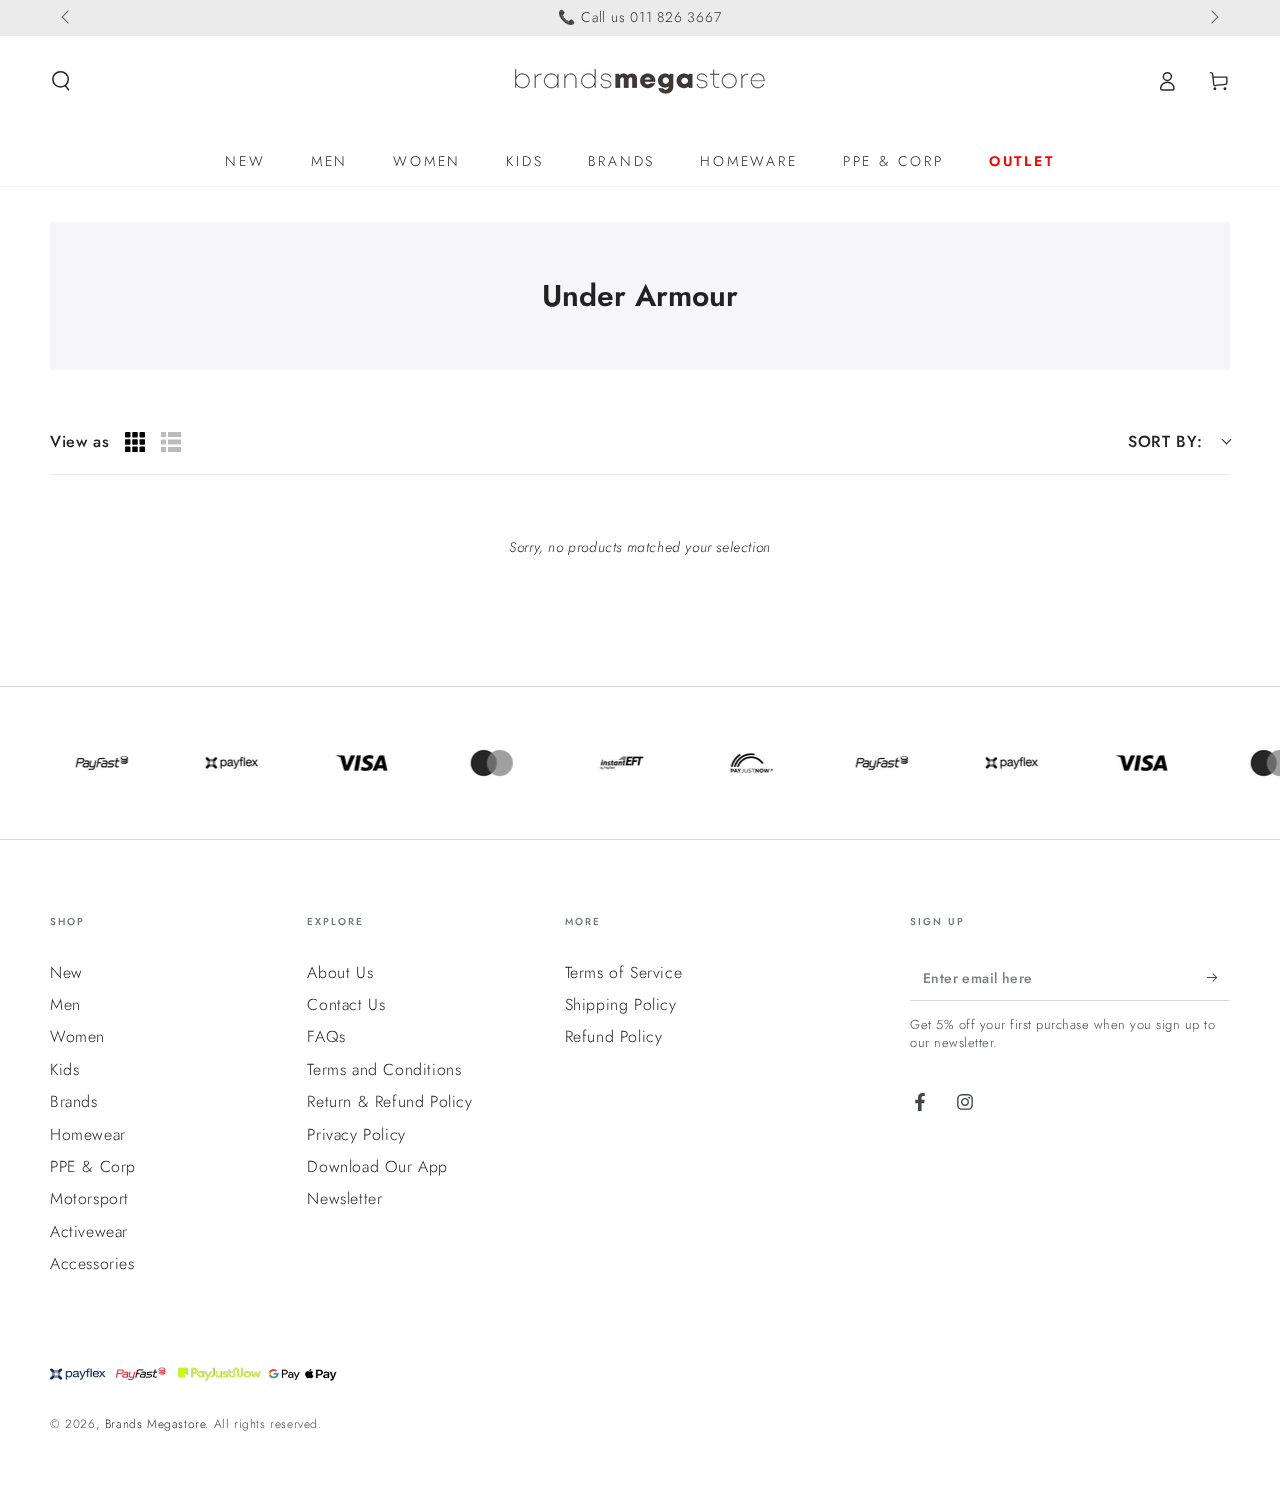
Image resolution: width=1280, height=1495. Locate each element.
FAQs (326, 1036)
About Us (340, 972)
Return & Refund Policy (389, 1101)
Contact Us (346, 1004)
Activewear (89, 1231)
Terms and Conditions (384, 1069)
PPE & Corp (93, 1166)
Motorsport (89, 1198)
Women (77, 1036)
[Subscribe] (1218, 978)
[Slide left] (67, 18)
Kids (64, 1069)
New (66, 972)
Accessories (92, 1263)
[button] (61, 81)
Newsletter (344, 1198)
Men (65, 1004)
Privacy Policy (356, 1134)
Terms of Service (624, 972)
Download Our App (377, 1166)
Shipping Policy (621, 1004)
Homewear (88, 1134)
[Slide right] (1213, 18)
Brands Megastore (155, 1424)
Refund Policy (614, 1036)
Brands (74, 1101)
